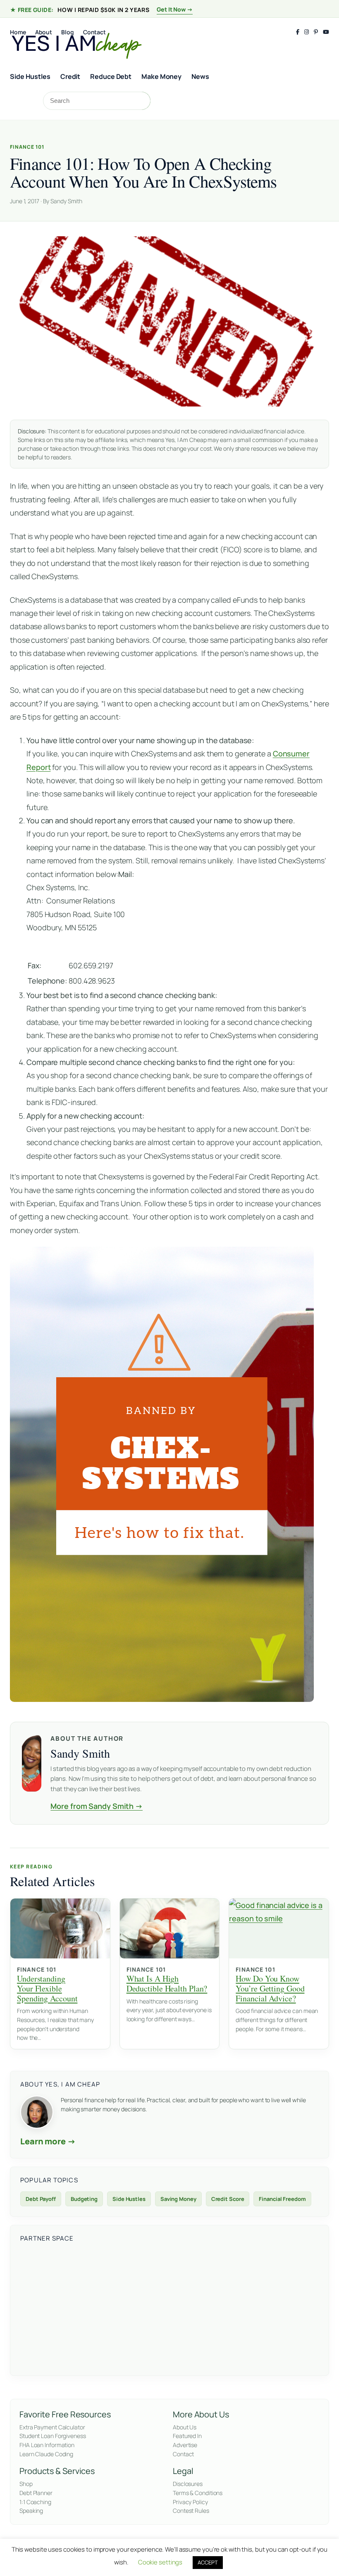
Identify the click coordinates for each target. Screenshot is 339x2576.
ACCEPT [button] (208, 2562)
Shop (26, 2484)
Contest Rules (191, 2511)
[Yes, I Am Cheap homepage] (76, 44)
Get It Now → (175, 9)
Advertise (185, 2445)
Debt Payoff (41, 2199)
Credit (70, 76)
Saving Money (178, 2199)
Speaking (31, 2511)
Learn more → (48, 2141)
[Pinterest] (316, 32)
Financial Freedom (282, 2199)
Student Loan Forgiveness (53, 2436)
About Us (185, 2427)
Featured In (187, 2436)
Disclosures (188, 2484)
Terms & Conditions (198, 2493)
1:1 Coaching (35, 2502)
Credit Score (228, 2199)
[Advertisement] (169, 2307)
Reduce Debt (111, 76)
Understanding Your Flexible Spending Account (47, 1988)
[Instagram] (307, 32)
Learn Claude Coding (46, 2454)
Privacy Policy (190, 2502)
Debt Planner (36, 2493)
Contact (183, 2454)
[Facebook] (298, 32)
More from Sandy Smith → (97, 1806)
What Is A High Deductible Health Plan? (167, 1983)
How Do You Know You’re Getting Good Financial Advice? (270, 1988)
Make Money (161, 76)
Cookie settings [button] (160, 2562)
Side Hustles (30, 76)
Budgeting (84, 2199)
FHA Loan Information (47, 2445)
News (200, 76)
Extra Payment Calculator (52, 2427)
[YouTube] (326, 32)
